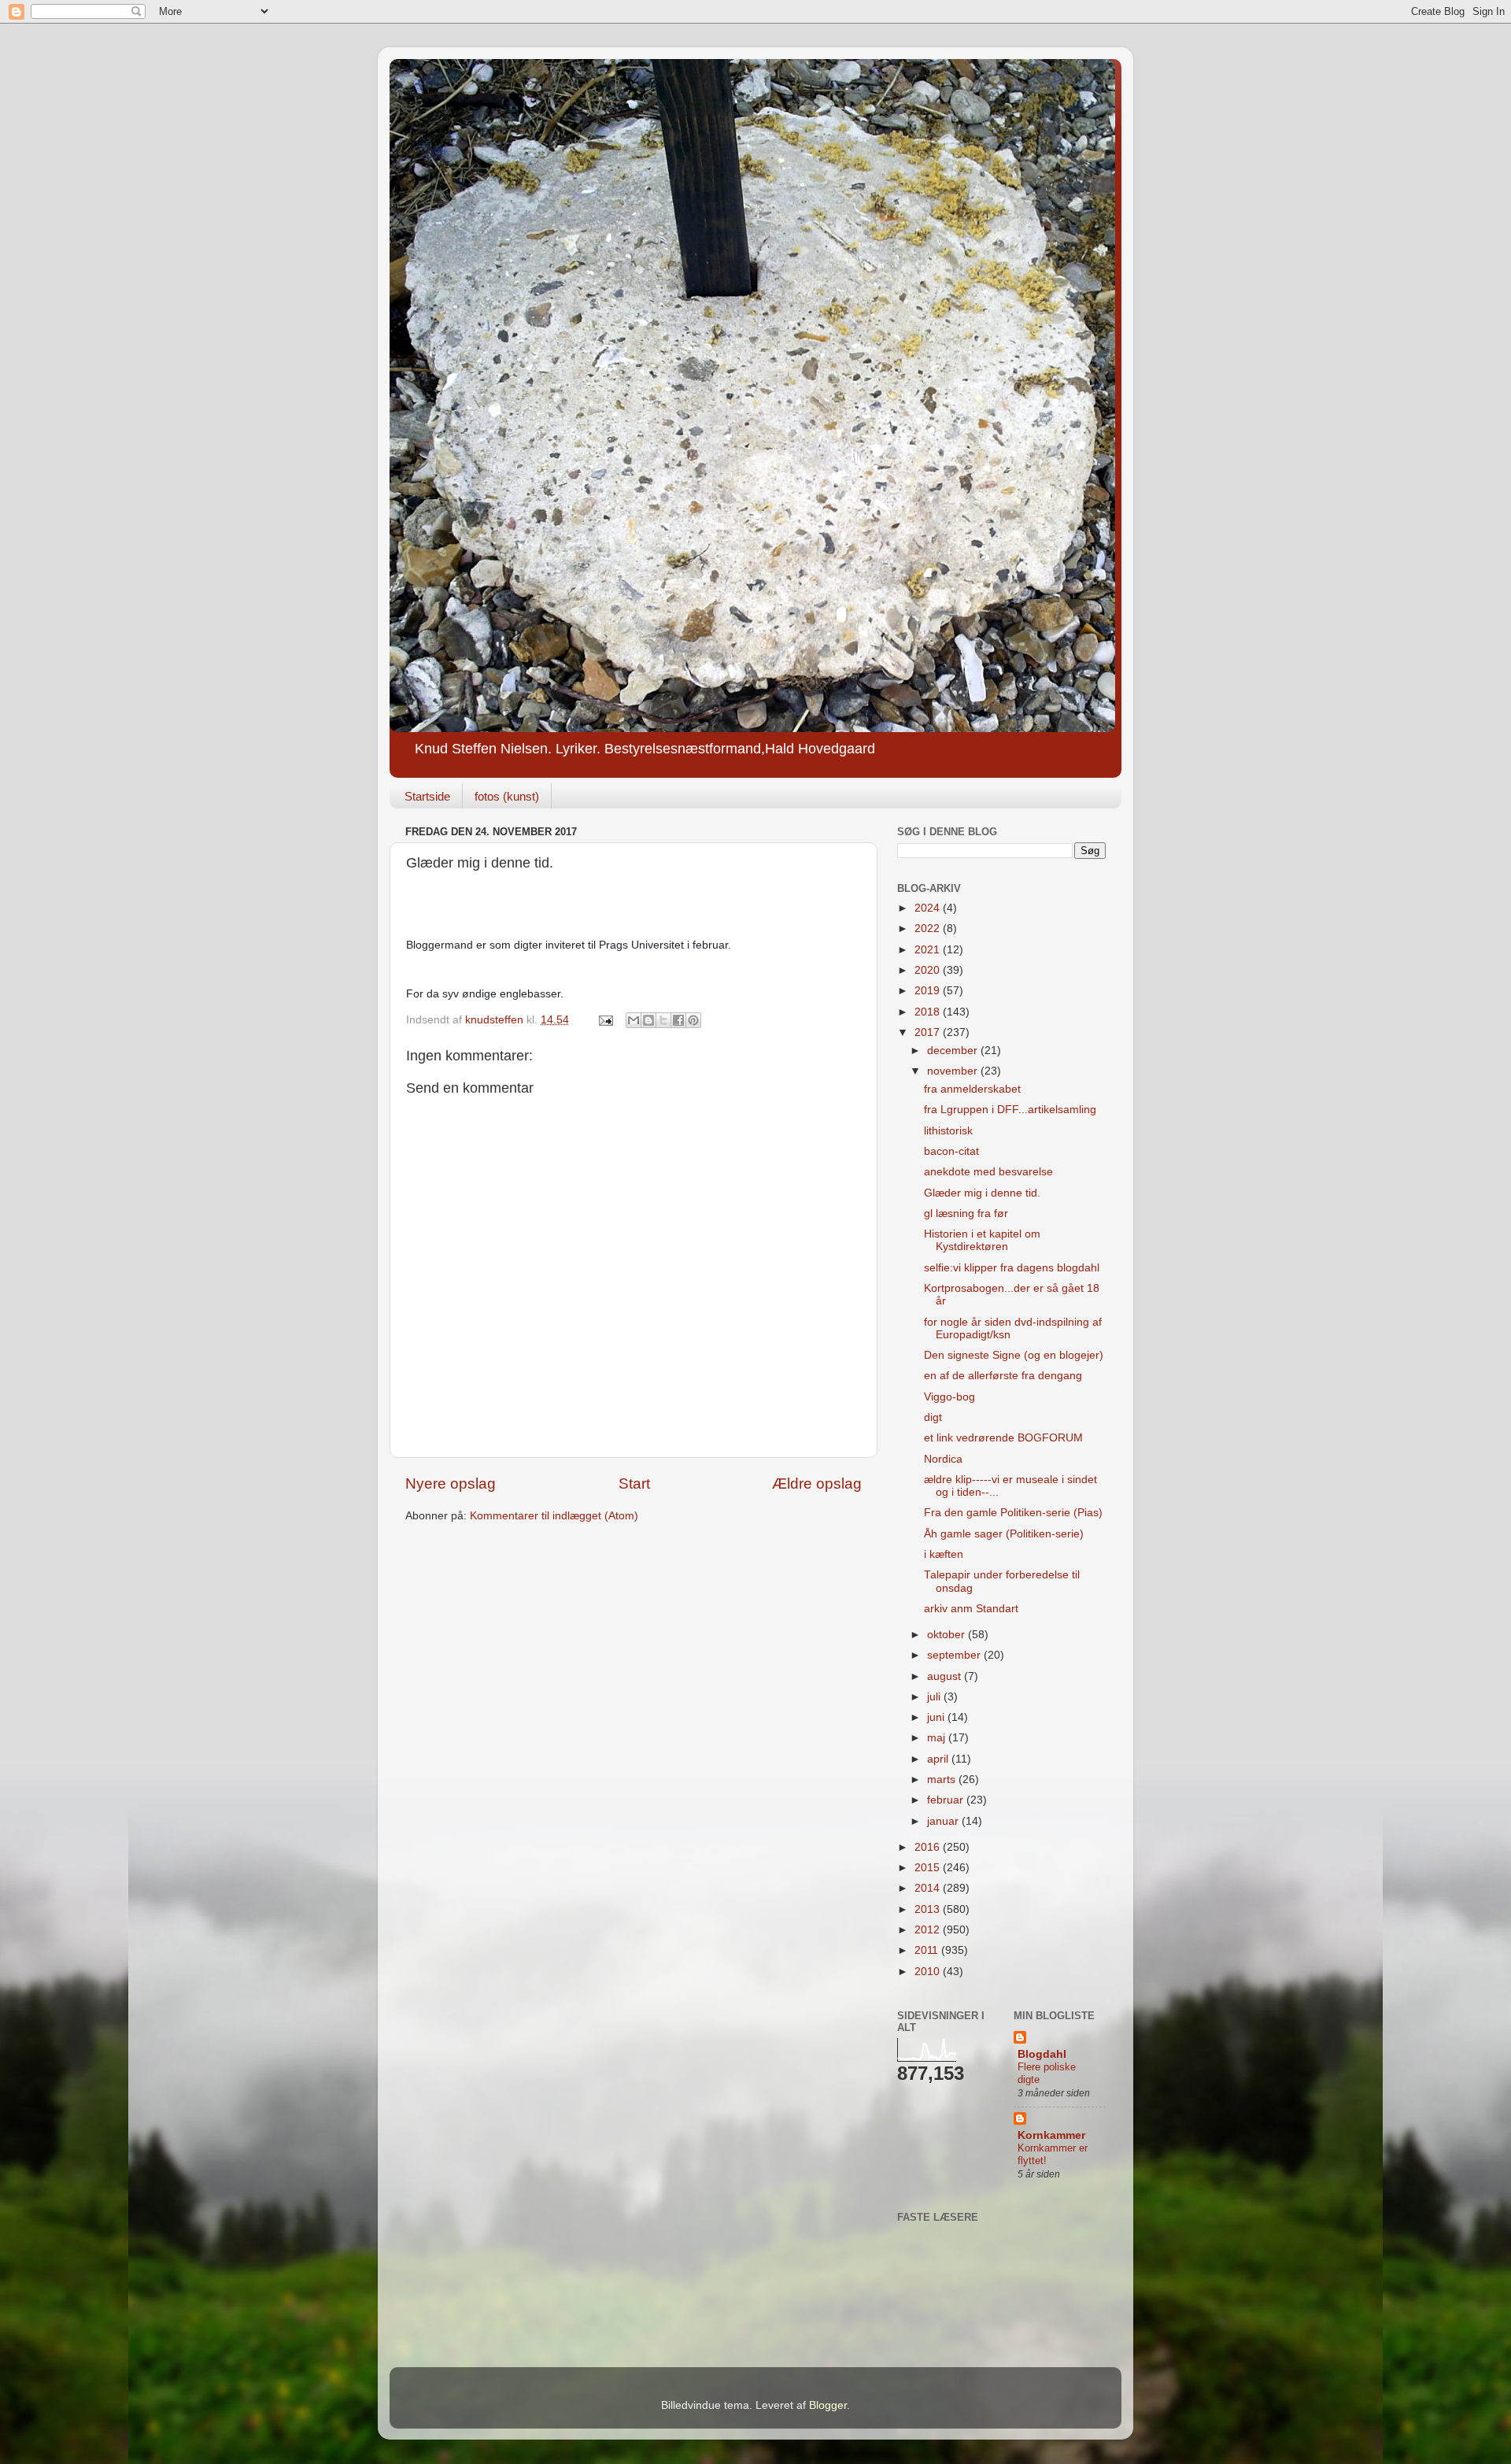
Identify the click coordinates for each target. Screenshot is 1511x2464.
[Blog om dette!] (648, 1020)
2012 (929, 1930)
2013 (929, 1909)
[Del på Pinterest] (693, 1020)
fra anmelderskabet (972, 1089)
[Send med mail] (634, 1020)
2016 (929, 1847)
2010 (929, 1972)
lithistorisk (948, 1131)
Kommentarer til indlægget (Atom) (554, 1516)
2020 (929, 970)
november (954, 1071)
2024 (929, 908)
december (954, 1051)
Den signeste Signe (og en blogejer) (1014, 1355)
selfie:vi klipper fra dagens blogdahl (1012, 1268)
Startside (427, 796)
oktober (948, 1635)
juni (937, 1717)
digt (933, 1417)
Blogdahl (1042, 2054)
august (946, 1676)
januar (944, 1821)
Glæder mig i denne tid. (982, 1193)
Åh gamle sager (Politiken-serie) (1004, 1534)
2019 (929, 991)
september (955, 1655)
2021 (929, 950)
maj (938, 1738)
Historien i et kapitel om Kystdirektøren (982, 1240)
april (939, 1759)
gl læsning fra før (966, 1214)
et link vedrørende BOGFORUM (1003, 1438)
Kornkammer (1051, 2135)
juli (935, 1697)
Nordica (943, 1459)
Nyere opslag (451, 1484)
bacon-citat (951, 1151)
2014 (929, 1888)
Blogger (828, 2405)
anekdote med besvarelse (988, 1172)
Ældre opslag (817, 1484)
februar (947, 1800)
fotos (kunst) (507, 796)
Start (634, 1484)
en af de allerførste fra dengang (1003, 1376)
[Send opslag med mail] (605, 1020)
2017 (929, 1032)
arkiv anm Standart (971, 1609)
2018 (929, 1012)
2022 (929, 929)
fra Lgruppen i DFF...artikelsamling (1010, 1110)
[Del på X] (663, 1020)
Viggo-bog (949, 1397)
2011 (928, 1950)
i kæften (944, 1554)
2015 (929, 1868)
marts (943, 1780)
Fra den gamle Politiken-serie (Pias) (1013, 1513)
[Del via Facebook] (678, 1020)
